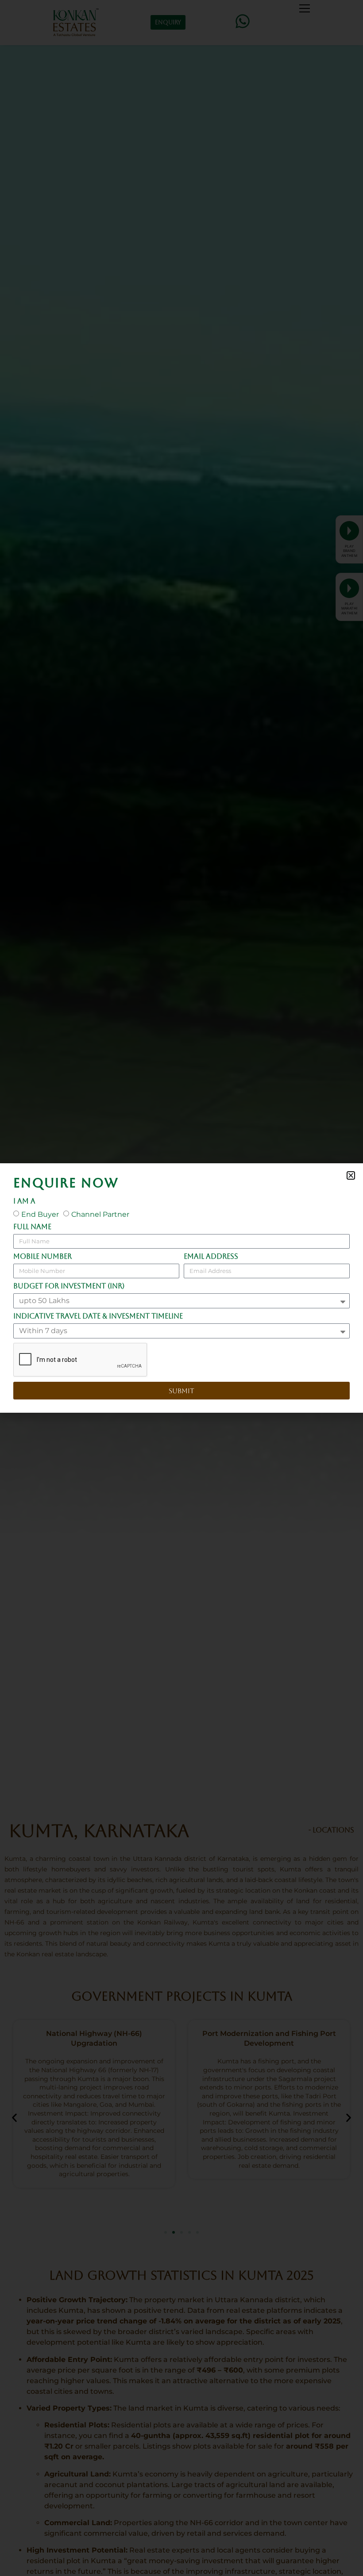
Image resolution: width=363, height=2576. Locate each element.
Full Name (32, 1227)
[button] (351, 1175)
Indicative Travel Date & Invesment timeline (98, 1317)
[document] (181, 1288)
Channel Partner (100, 1214)
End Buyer (40, 1214)
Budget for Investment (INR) (69, 1286)
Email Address (211, 1257)
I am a (24, 1202)
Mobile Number (42, 1257)
